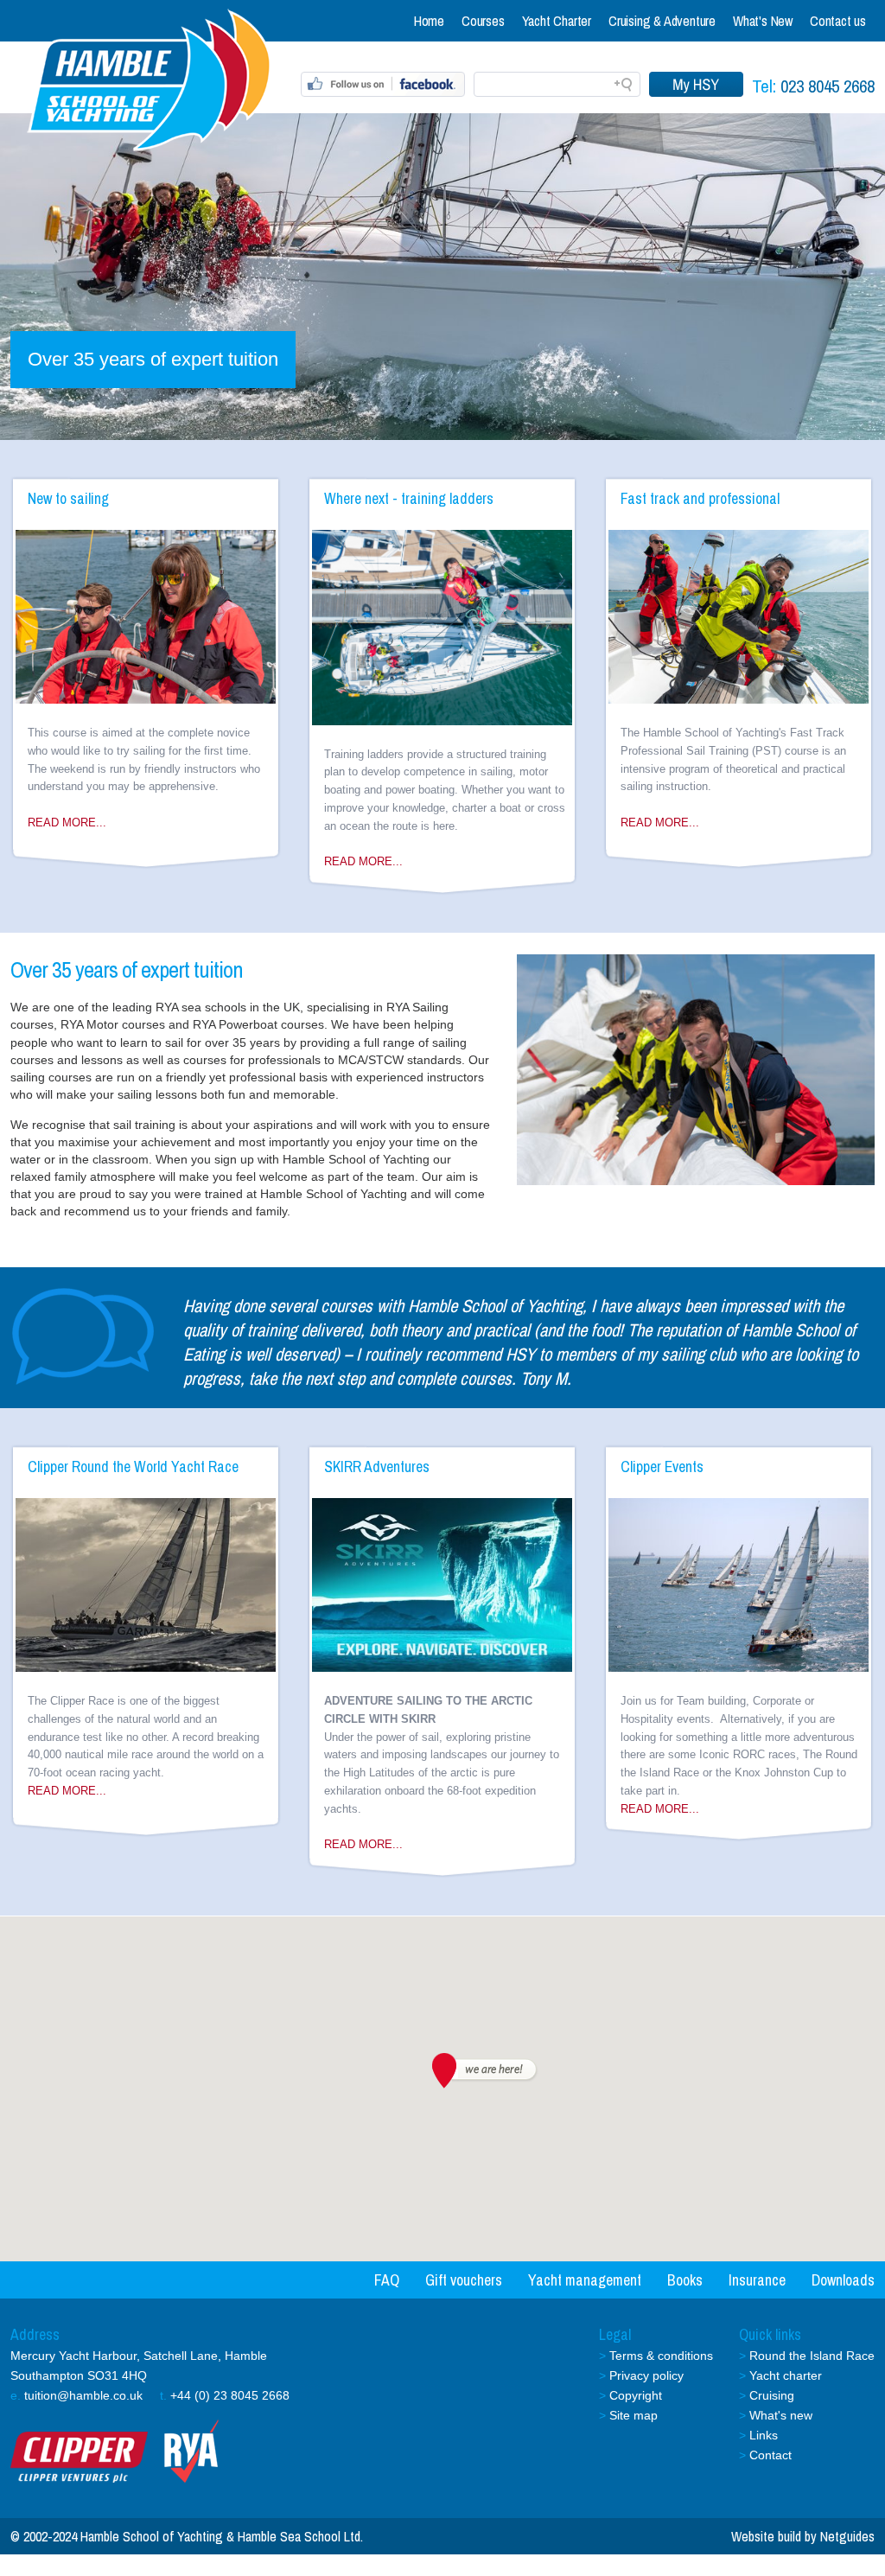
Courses (483, 21)
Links (764, 2435)
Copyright (636, 2395)
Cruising (772, 2395)
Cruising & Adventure (662, 21)
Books (685, 2280)
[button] (483, 2071)
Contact (770, 2455)
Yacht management (585, 2280)
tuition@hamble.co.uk (83, 2395)
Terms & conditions (661, 2356)
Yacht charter (786, 2375)
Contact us (838, 21)
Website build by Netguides (803, 2536)
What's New (763, 21)
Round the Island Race (812, 2356)
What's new (781, 2415)
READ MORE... (67, 823)
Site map (634, 2415)
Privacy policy (646, 2375)
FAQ (387, 2280)
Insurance (757, 2280)
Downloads (843, 2280)
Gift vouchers (464, 2280)
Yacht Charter (557, 21)
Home (429, 21)
